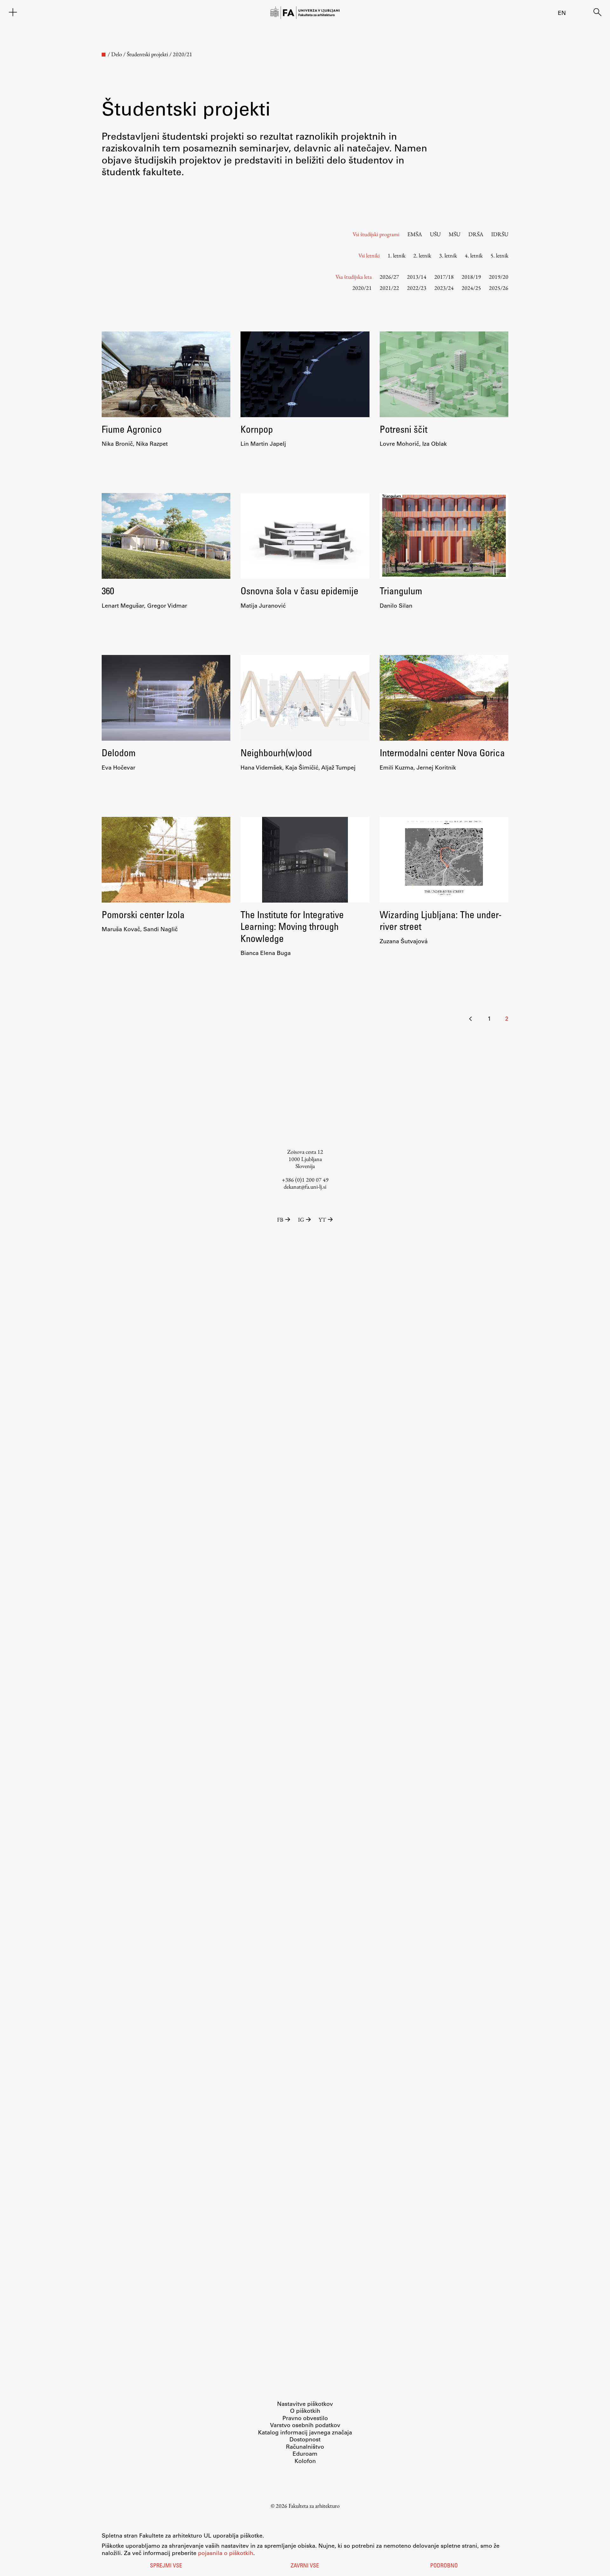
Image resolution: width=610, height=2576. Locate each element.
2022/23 (417, 288)
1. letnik (396, 255)
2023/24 (444, 288)
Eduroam (305, 2453)
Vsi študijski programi (376, 234)
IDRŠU (500, 234)
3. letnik (448, 255)
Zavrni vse (305, 2566)
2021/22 (389, 288)
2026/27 (389, 277)
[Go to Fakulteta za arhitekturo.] (104, 55)
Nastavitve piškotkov (305, 2404)
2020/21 (362, 288)
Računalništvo (305, 2446)
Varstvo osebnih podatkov (305, 2425)
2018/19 (471, 277)
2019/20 (499, 277)
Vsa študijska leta (354, 277)
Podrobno (444, 2566)
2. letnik (422, 255)
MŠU (454, 234)
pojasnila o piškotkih (226, 2553)
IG (301, 1220)
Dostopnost (305, 2439)
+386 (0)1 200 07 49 (305, 1180)
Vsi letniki (369, 255)
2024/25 (471, 288)
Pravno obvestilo (305, 2418)
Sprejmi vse (166, 2566)
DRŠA (476, 234)
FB (280, 1220)
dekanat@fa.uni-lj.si (305, 1187)
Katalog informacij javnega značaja (305, 2432)
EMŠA (415, 234)
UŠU (435, 234)
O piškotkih (305, 2411)
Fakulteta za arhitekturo (314, 2506)
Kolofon (305, 2461)
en (562, 13)
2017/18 (444, 277)
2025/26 (499, 288)
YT (322, 1220)
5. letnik (499, 255)
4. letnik (474, 255)
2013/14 (417, 277)
